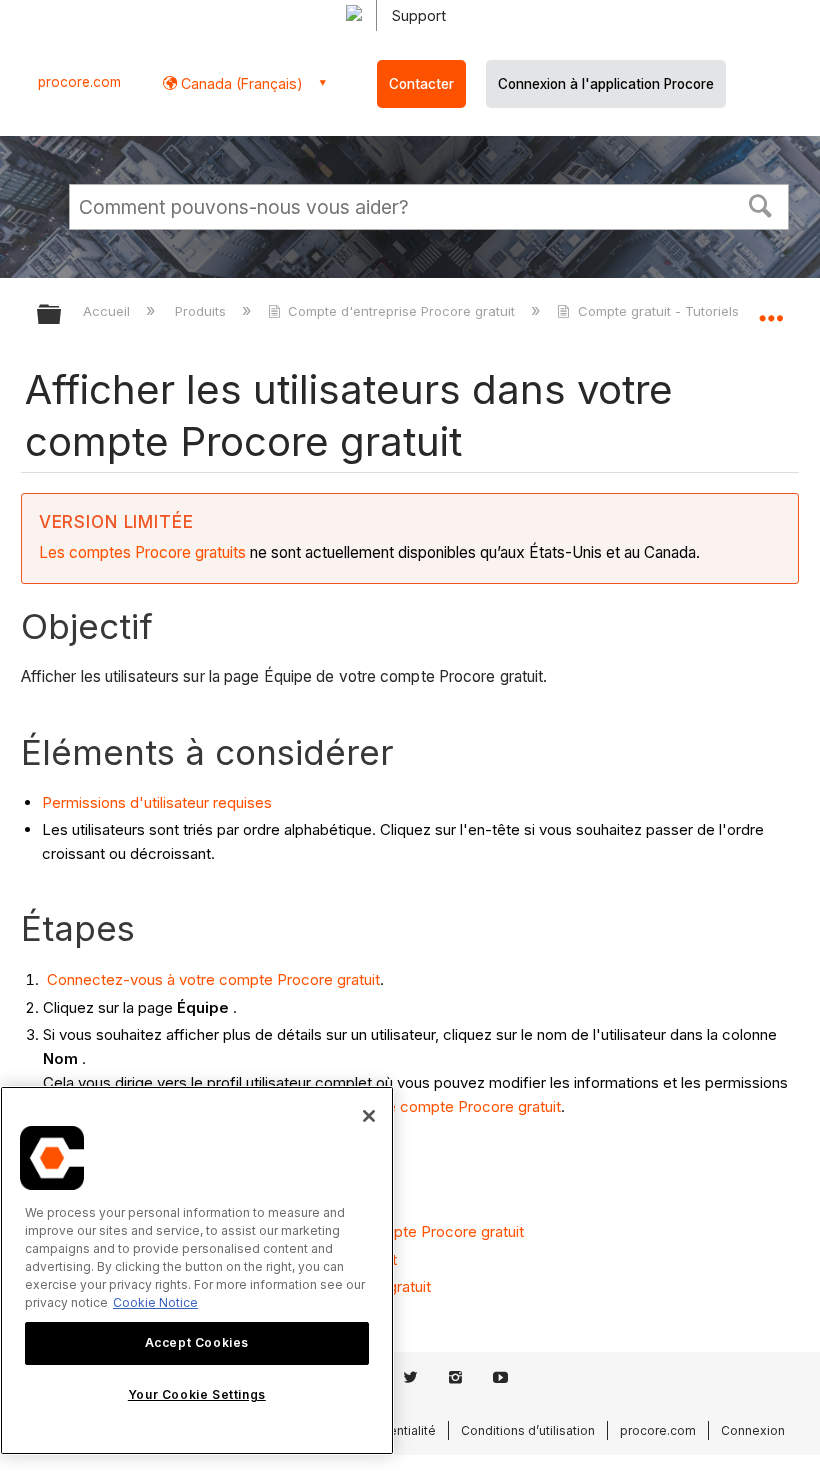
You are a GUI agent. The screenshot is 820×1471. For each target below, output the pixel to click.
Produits (202, 311)
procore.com (79, 82)
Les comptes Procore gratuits (142, 552)
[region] (197, 1270)
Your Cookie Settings (197, 1394)
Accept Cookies (197, 1342)
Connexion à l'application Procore (606, 84)
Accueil (108, 311)
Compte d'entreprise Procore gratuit (401, 311)
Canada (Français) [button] (240, 83)
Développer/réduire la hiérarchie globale (62, 315)
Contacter (421, 84)
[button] (761, 204)
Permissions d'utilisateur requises (157, 802)
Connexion (753, 1430)
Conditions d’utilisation (528, 1430)
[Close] (369, 1116)
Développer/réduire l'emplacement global (771, 308)
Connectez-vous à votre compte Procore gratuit (211, 979)
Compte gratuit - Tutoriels (658, 311)
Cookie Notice (155, 1302)
